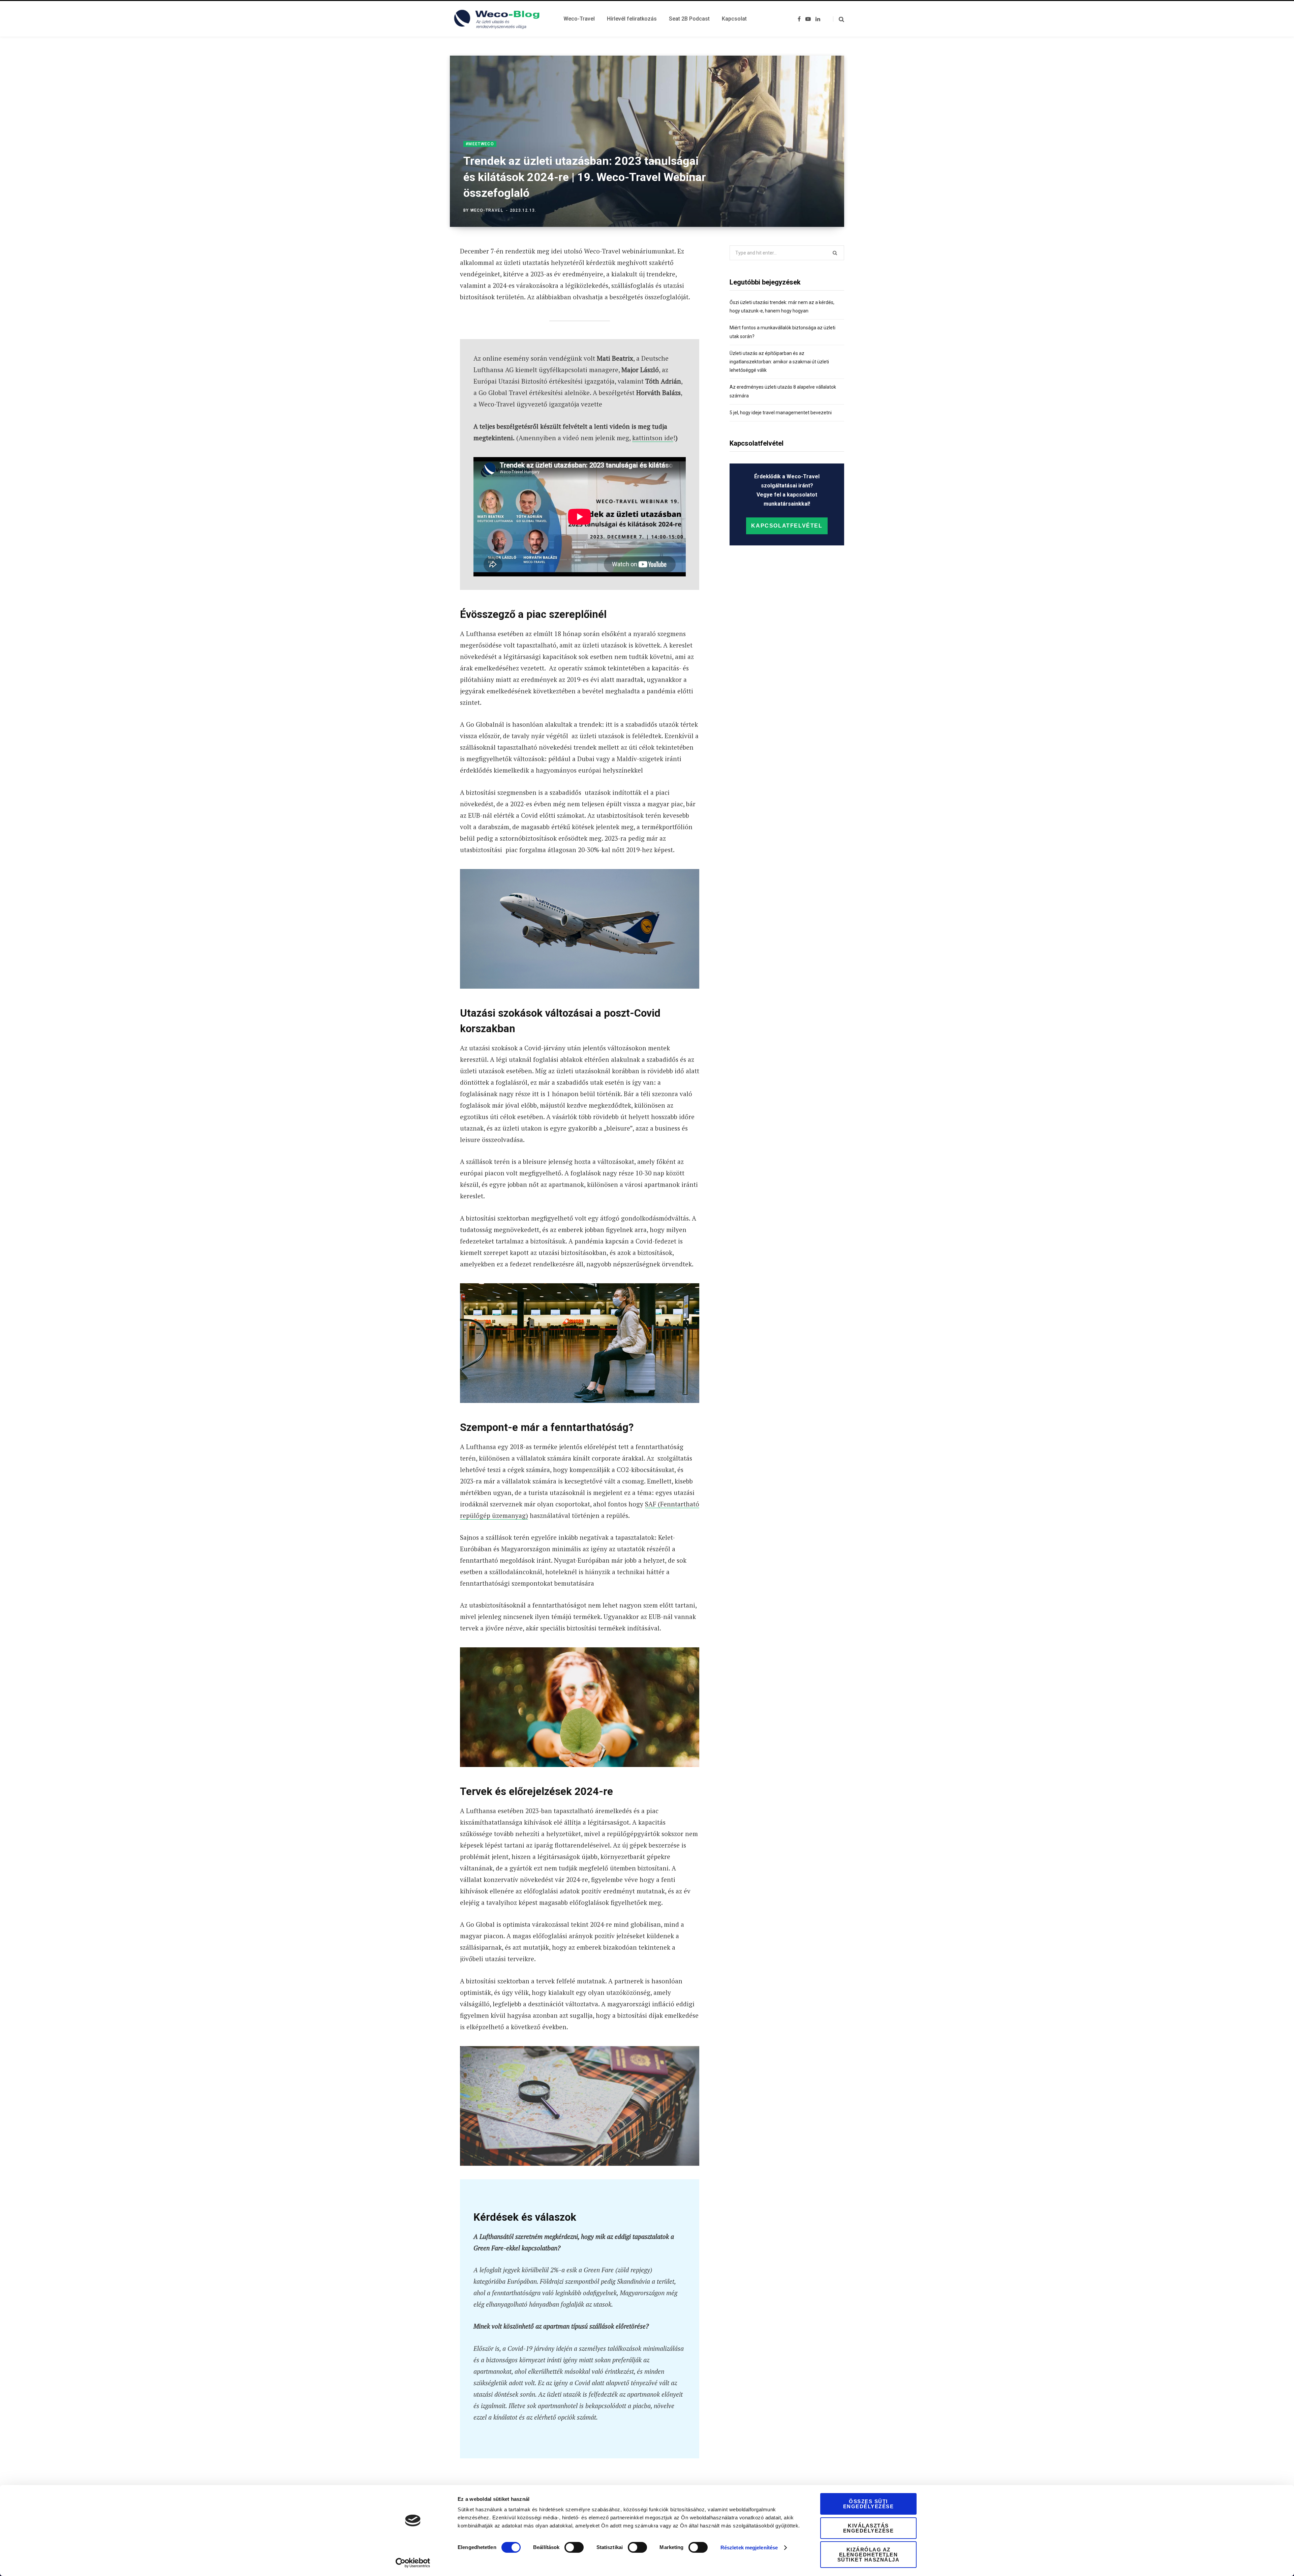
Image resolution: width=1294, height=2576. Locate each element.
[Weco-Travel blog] (499, 19)
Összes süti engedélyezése (869, 2504)
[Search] (839, 19)
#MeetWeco (480, 144)
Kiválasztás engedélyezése (869, 2528)
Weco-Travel (487, 210)
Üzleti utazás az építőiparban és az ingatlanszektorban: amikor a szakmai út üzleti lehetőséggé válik (779, 362)
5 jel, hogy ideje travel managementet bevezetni (781, 413)
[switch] (574, 2547)
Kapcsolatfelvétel (787, 526)
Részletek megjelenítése (749, 2548)
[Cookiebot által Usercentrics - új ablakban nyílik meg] (413, 2563)
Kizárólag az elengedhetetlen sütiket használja (869, 2555)
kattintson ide (653, 438)
